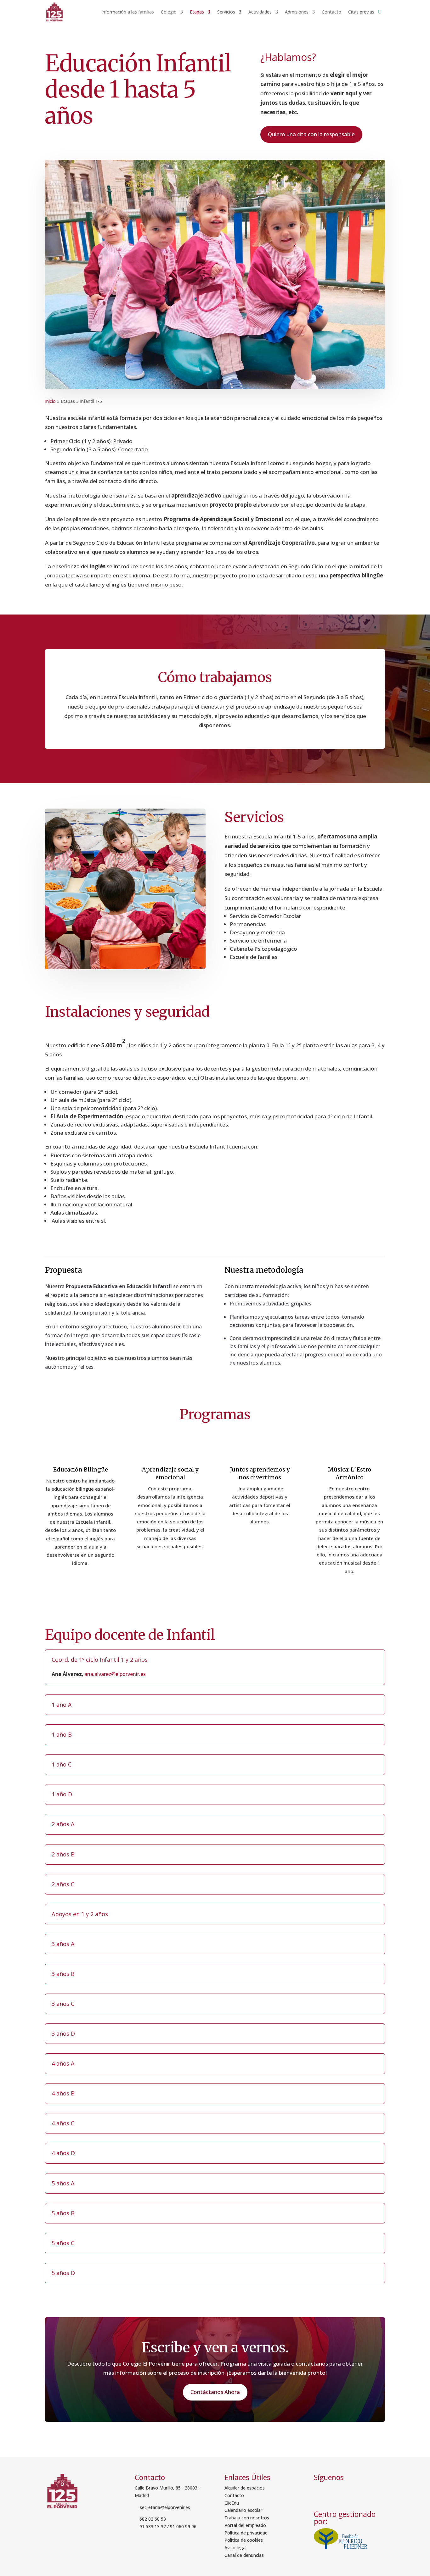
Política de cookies (244, 2540)
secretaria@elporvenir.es (164, 2507)
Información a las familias (128, 12)
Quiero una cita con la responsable (311, 134)
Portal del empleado (245, 2525)
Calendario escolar (243, 2510)
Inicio (50, 401)
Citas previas (361, 12)
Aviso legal (235, 2548)
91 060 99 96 (183, 2526)
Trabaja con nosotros (247, 2518)
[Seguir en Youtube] (353, 2491)
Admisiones (297, 12)
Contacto (331, 12)
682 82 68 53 (153, 2519)
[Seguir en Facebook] (321, 2491)
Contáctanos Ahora (215, 2392)
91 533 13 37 (153, 2526)
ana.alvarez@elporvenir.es (115, 1674)
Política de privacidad (246, 2533)
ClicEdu (232, 2503)
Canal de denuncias (244, 2555)
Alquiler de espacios (245, 2488)
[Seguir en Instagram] (338, 2491)
